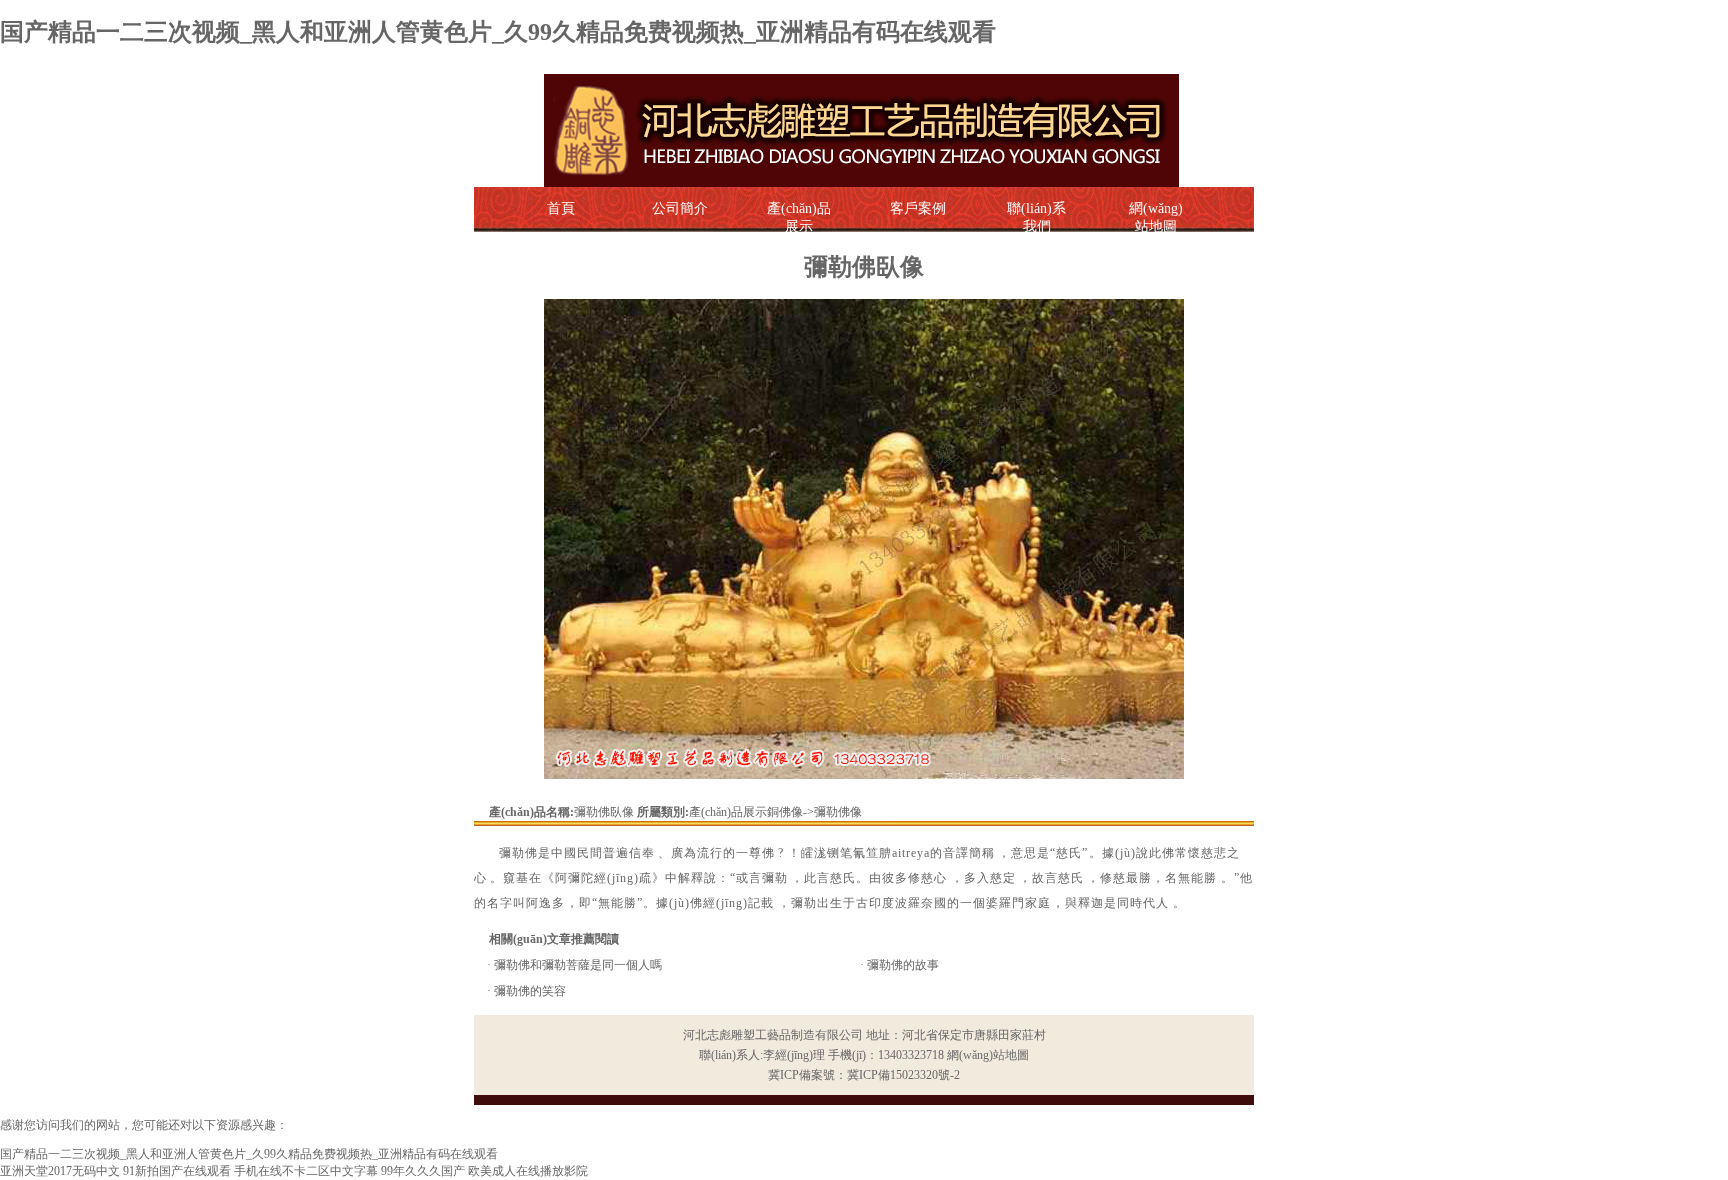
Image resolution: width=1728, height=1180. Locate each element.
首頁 (561, 208)
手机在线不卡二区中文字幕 (306, 1171)
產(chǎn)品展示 (799, 217)
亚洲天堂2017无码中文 (60, 1171)
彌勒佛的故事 (903, 965)
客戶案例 (918, 208)
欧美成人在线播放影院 (528, 1171)
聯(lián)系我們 (1036, 217)
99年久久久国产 (423, 1171)
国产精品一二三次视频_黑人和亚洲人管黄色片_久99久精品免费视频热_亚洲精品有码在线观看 (498, 32)
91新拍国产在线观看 (177, 1171)
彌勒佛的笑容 (530, 991)
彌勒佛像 (838, 812)
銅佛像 (785, 812)
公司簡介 (680, 208)
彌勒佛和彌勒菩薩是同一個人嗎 (578, 965)
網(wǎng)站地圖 (988, 1055)
